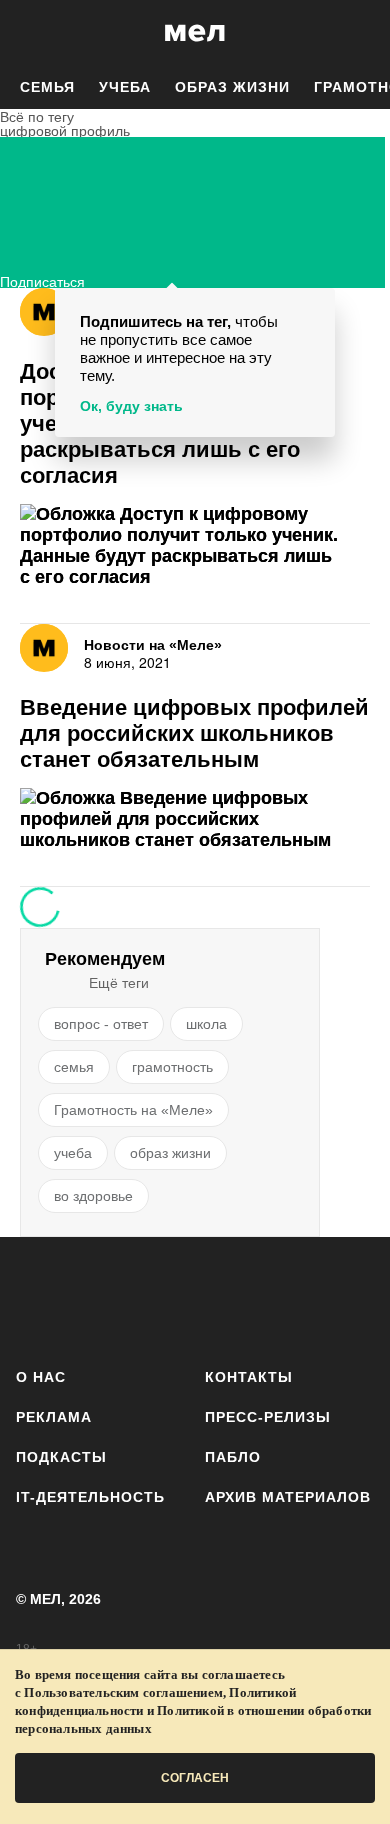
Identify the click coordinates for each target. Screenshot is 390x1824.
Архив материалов (288, 1497)
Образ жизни (232, 87)
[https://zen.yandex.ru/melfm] (90, 1298)
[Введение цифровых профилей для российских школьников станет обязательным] (195, 819)
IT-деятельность (90, 1497)
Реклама (54, 1417)
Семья (47, 87)
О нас (41, 1377)
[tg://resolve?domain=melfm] (37, 1298)
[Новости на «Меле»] (44, 312)
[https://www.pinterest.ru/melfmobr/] (247, 1298)
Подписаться (42, 279)
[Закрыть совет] (316, 306)
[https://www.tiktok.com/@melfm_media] (195, 1298)
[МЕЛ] (195, 32)
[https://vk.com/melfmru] (142, 1298)
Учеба (125, 87)
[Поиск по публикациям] (30, 33)
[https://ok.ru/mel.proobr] (300, 1298)
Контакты (249, 1377)
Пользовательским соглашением (123, 1692)
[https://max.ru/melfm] (352, 1298)
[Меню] (360, 33)
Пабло (233, 1457)
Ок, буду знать (131, 406)
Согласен (195, 1778)
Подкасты (61, 1457)
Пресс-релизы (268, 1417)
